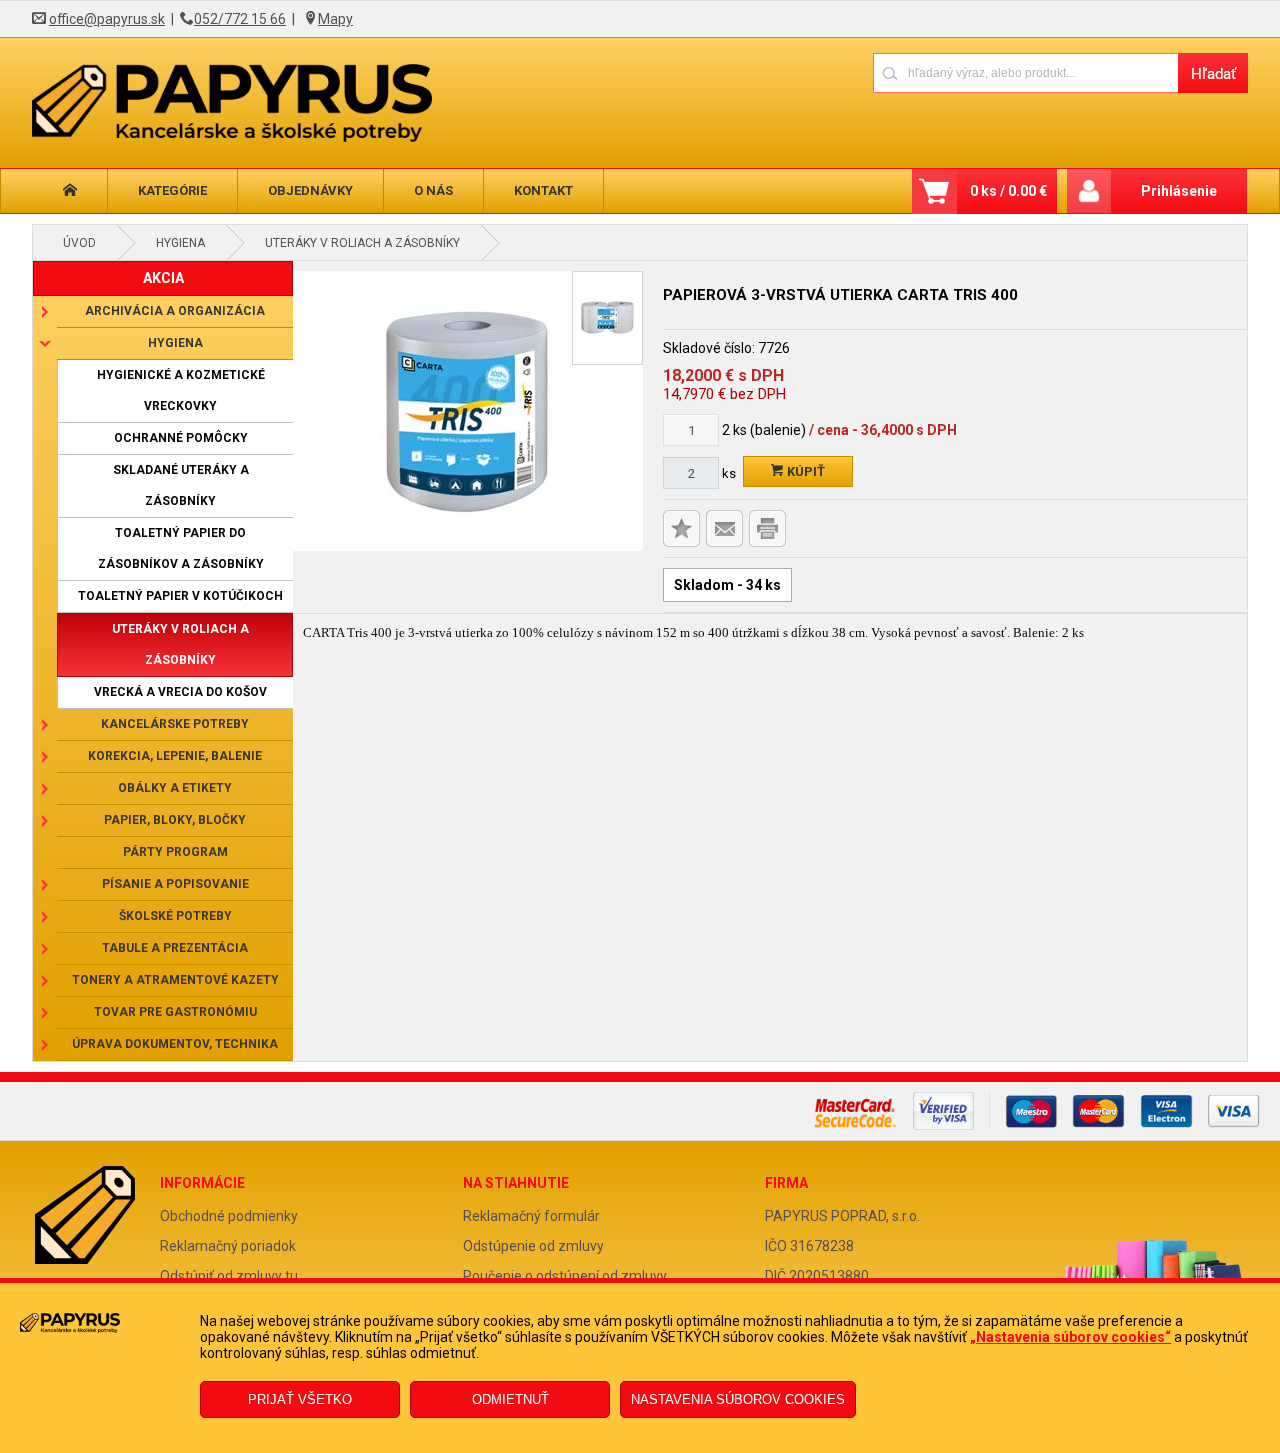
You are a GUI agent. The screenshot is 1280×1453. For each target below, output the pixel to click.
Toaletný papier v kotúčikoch (180, 596)
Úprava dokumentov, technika (175, 1044)
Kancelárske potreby (175, 724)
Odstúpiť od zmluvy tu (229, 1276)
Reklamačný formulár (531, 1216)
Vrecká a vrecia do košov (180, 692)
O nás (433, 190)
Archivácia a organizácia (175, 311)
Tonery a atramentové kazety (175, 980)
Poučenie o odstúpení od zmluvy (565, 1276)
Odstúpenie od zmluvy (533, 1246)
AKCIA (163, 278)
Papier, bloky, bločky (175, 820)
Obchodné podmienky (229, 1216)
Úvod (79, 243)
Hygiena (180, 243)
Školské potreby (175, 916)
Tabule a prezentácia (175, 948)
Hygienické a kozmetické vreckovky (181, 390)
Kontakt (543, 190)
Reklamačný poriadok (228, 1246)
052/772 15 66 (240, 19)
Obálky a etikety (175, 788)
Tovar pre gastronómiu (175, 1012)
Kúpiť (804, 471)
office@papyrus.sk (107, 19)
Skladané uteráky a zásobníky (181, 485)
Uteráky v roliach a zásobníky (362, 243)
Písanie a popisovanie (175, 884)
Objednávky (310, 190)
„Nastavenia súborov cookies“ (1070, 1337)
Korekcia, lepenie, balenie (175, 756)
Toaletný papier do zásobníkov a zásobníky (181, 548)
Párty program (175, 852)
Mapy (335, 19)
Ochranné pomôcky (181, 438)
